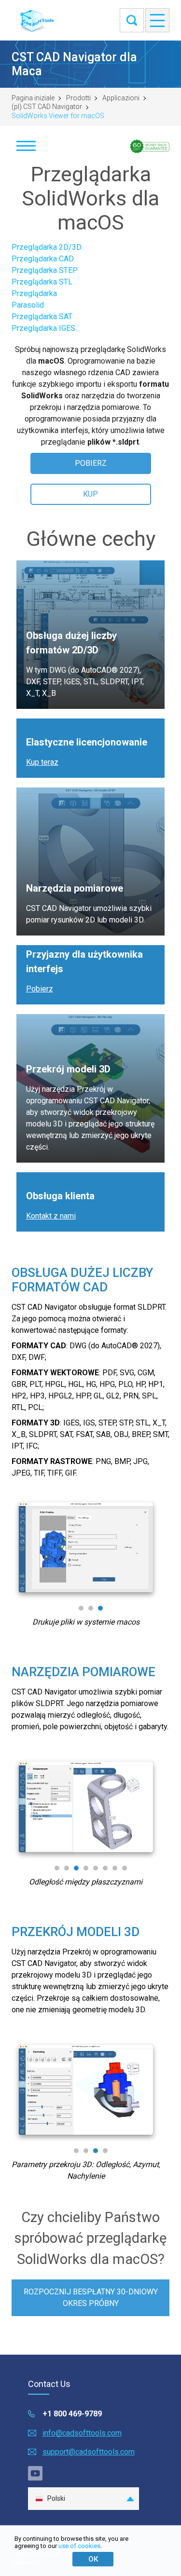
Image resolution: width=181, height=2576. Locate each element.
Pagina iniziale (33, 98)
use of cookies (79, 2546)
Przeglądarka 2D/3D (47, 247)
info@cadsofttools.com (82, 2433)
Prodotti (78, 98)
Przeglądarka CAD (43, 259)
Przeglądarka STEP (45, 270)
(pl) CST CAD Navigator (47, 107)
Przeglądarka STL (42, 282)
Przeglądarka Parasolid (34, 299)
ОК (93, 2559)
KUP (90, 494)
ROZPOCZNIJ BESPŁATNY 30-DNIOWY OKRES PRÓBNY (91, 2298)
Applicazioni (121, 98)
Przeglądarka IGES (43, 328)
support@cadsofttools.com (89, 2452)
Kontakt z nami (51, 1216)
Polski (56, 2498)
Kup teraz (42, 762)
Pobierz (40, 989)
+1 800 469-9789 (72, 2414)
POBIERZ (91, 463)
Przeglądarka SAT (42, 317)
